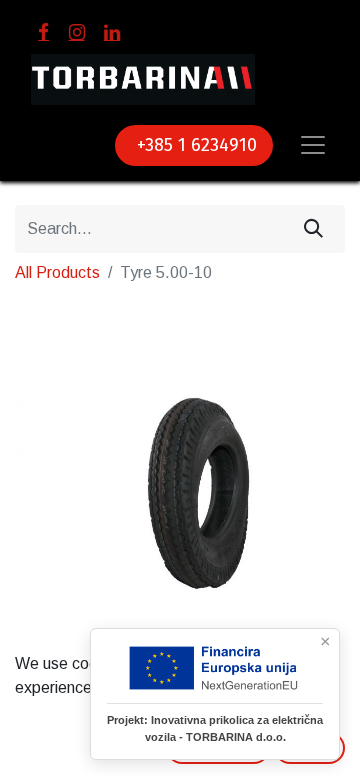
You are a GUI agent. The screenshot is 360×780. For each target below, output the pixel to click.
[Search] (313, 229)
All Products (57, 272)
